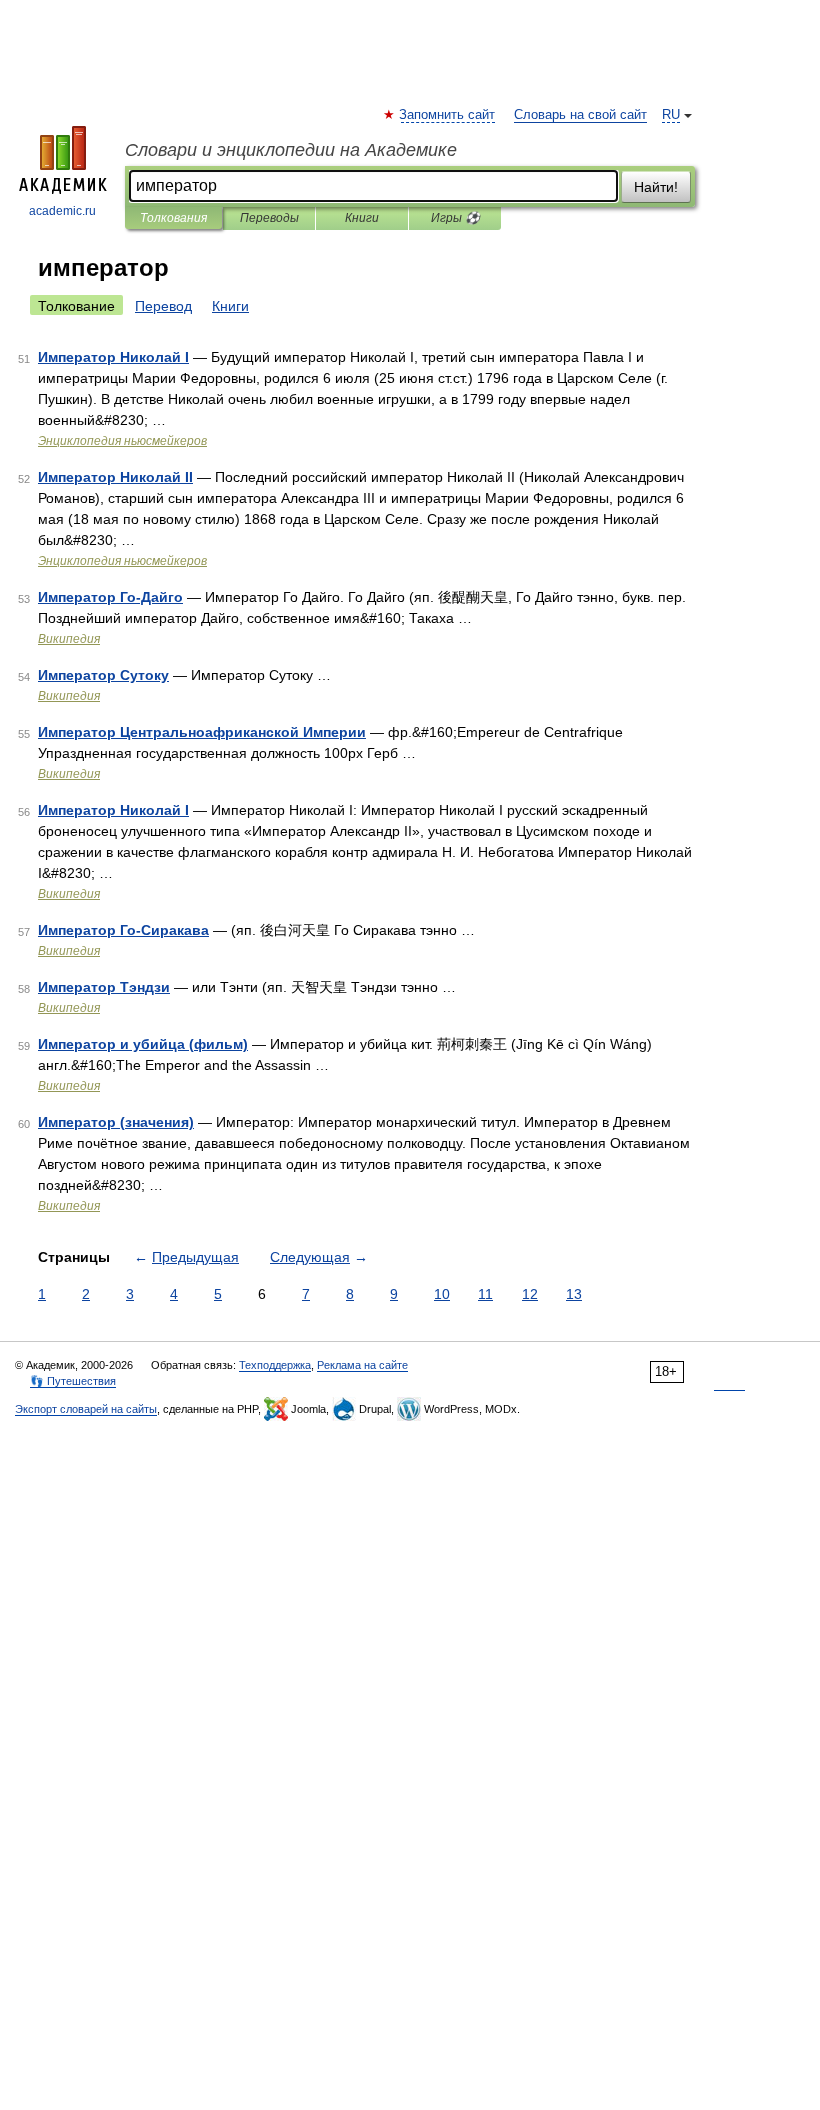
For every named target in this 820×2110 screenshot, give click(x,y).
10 (442, 1294)
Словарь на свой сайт (580, 115)
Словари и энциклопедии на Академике (291, 150)
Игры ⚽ (455, 218)
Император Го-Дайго (110, 597)
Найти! (656, 187)
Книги (362, 218)
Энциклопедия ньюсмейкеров (122, 441)
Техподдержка (275, 1365)
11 (485, 1294)
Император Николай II (115, 477)
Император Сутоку (103, 675)
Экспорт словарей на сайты (86, 1409)
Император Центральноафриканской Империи (202, 732)
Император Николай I (113, 357)
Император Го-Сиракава (123, 930)
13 (574, 1294)
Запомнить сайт (448, 115)
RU (671, 115)
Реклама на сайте (362, 1365)
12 (530, 1294)
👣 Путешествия (73, 1381)
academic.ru (62, 211)
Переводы (269, 218)
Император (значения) (116, 1122)
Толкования (173, 218)
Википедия (69, 639)
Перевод (163, 306)
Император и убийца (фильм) (143, 1044)
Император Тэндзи (104, 987)
